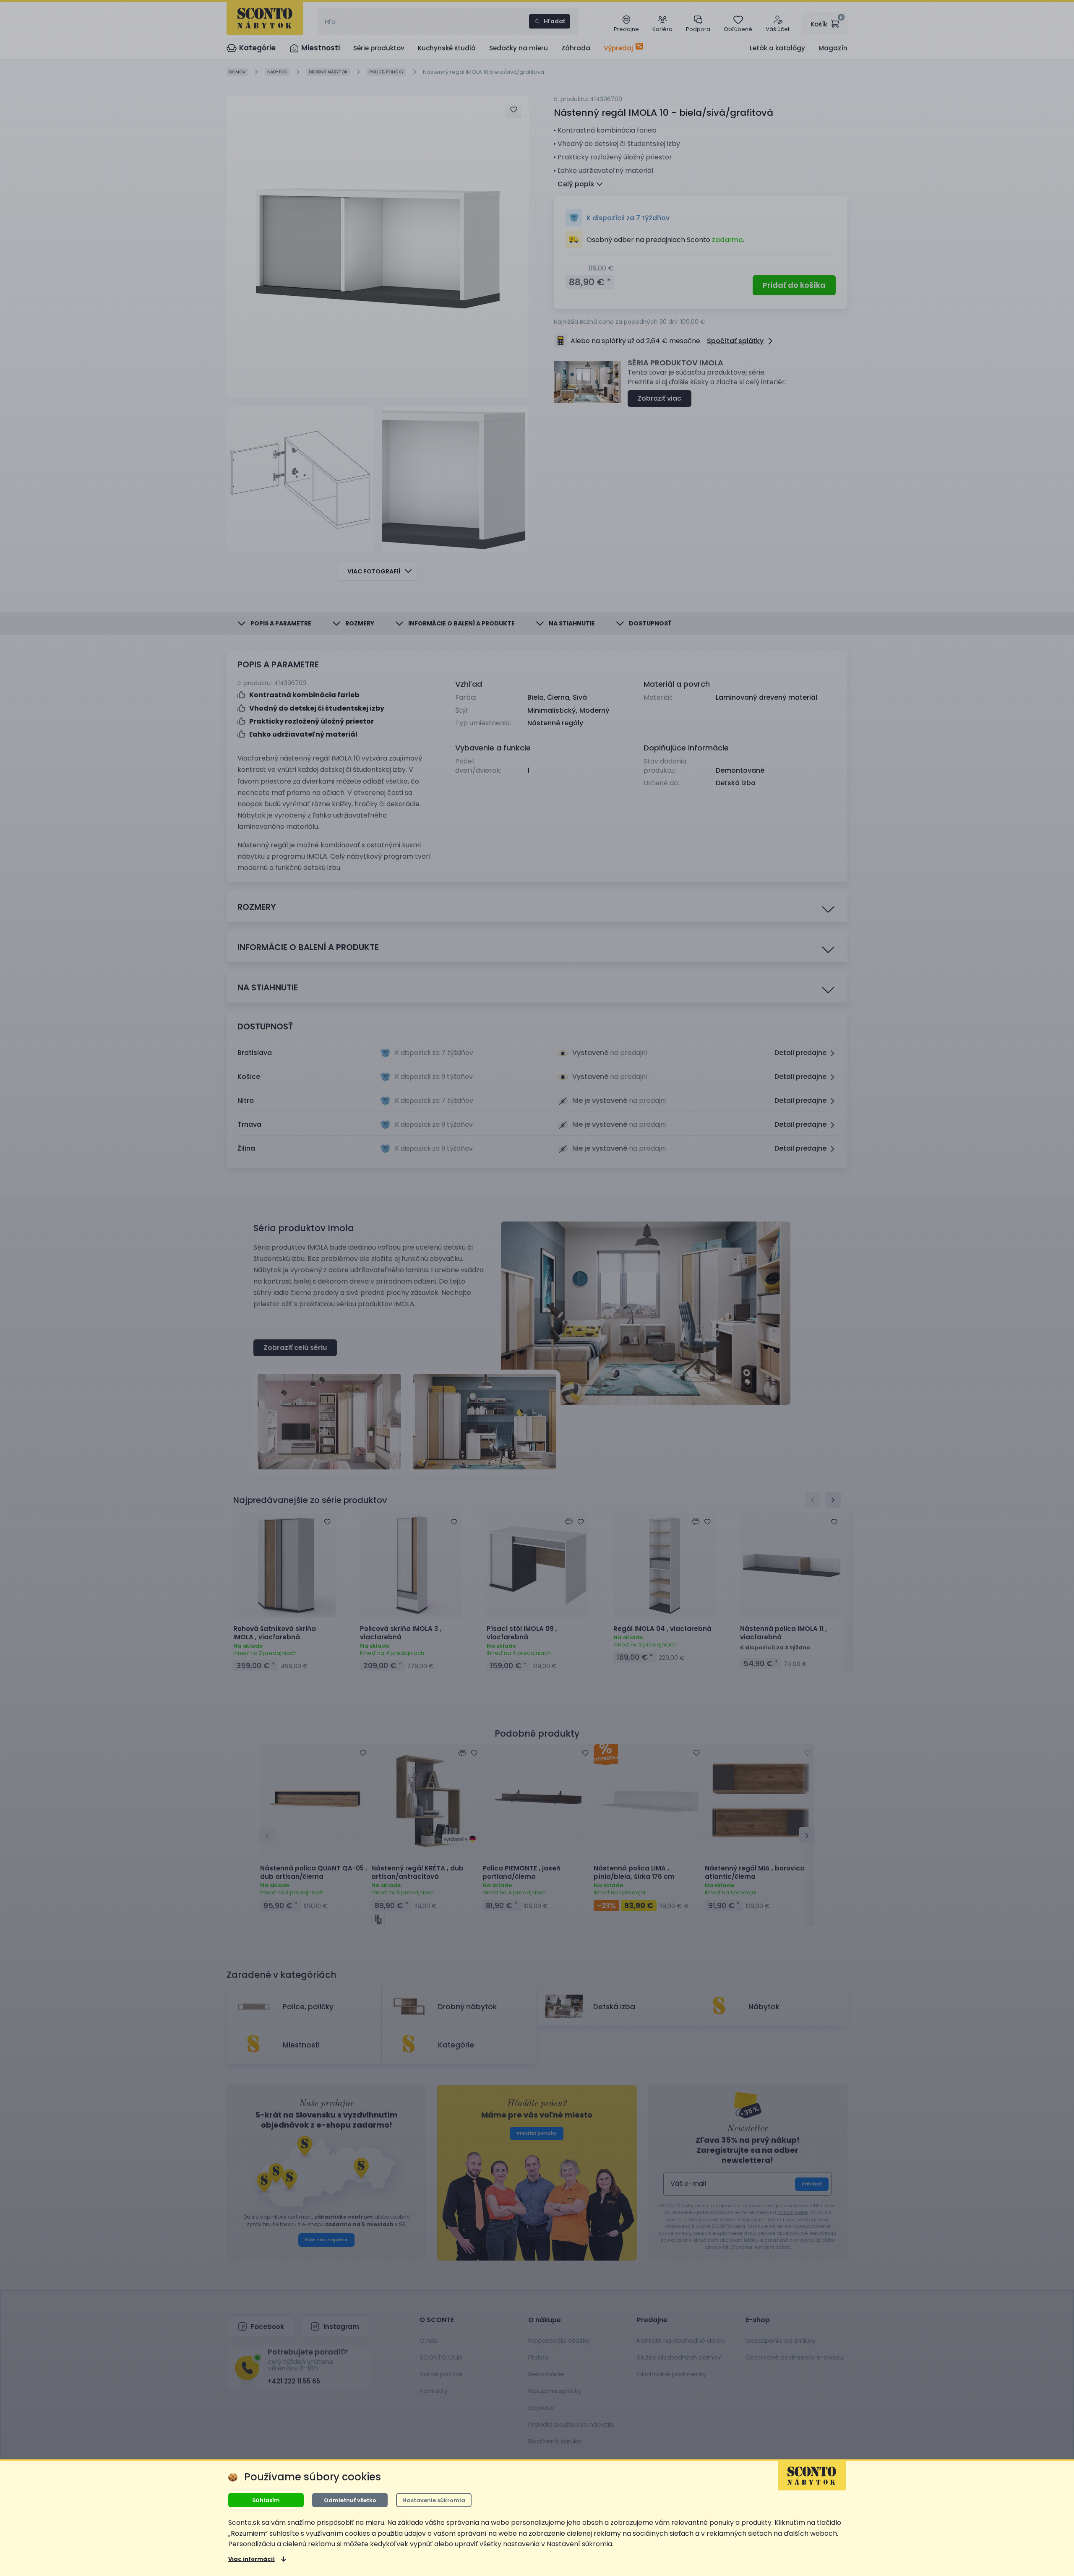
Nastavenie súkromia (434, 2500)
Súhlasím (266, 2500)
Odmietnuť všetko (350, 2500)
